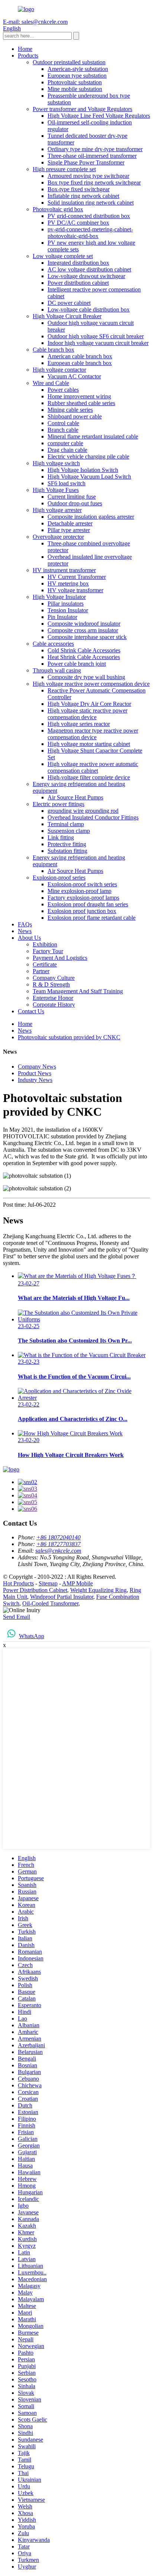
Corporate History (54, 1005)
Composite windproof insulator (84, 624)
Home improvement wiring (79, 396)
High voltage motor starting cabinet (89, 744)
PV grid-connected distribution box (89, 216)
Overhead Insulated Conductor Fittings (93, 817)
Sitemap (48, 1583)
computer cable (65, 443)
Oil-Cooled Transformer (50, 1603)
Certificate (45, 964)
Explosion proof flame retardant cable (92, 918)
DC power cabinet (69, 303)
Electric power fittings (58, 804)
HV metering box (68, 583)
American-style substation (78, 69)
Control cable (63, 423)
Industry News (35, 1080)
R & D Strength (51, 984)
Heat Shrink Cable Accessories (84, 657)
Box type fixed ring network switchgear (94, 182)
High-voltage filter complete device (89, 777)
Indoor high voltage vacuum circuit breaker (98, 343)
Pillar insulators (66, 604)
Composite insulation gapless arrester (91, 517)
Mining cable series (70, 410)
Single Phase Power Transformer (86, 162)
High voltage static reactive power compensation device (87, 714)
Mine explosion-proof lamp (79, 891)
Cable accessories (53, 644)
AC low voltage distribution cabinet (89, 269)
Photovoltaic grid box (58, 209)
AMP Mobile (77, 1583)
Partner (41, 971)
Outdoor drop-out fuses (75, 503)
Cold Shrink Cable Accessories (84, 650)
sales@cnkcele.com (58, 1551)
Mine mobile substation (75, 89)
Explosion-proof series (59, 878)
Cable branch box (53, 350)
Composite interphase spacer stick (87, 637)
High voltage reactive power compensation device (91, 684)
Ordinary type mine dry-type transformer (95, 149)
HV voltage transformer (75, 590)
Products (28, 56)
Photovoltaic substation (75, 82)
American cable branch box (80, 356)
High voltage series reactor (79, 724)
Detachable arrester (70, 523)
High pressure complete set (64, 169)
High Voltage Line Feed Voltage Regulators (99, 116)
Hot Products (18, 1583)
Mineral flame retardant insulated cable (93, 436)
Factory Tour (48, 951)
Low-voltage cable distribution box (89, 309)
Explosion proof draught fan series (88, 904)
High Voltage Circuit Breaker (67, 316)
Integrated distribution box (78, 263)
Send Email (17, 1617)
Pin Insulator (62, 617)
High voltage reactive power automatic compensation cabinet (93, 767)
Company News (37, 1067)
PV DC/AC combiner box (78, 223)
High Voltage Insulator (59, 597)
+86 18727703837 (58, 1544)
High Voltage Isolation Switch (83, 470)
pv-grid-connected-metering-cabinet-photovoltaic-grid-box (90, 233)
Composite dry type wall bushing (86, 677)
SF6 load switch (66, 483)
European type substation (77, 76)
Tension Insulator (68, 610)
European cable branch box (80, 363)
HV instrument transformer (64, 570)
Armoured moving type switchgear (88, 176)
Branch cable (63, 430)
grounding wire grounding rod (83, 811)
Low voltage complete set (63, 256)
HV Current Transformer (77, 577)
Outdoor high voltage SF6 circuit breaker (96, 336)
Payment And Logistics (60, 958)
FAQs (25, 924)
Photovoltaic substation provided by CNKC (69, 1037)
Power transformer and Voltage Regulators (82, 109)
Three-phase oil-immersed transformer (92, 156)
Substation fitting (67, 851)
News (25, 931)
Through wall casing (57, 670)
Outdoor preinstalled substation (69, 62)
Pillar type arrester (69, 530)
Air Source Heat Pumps (75, 797)
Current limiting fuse (72, 497)
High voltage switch (56, 463)
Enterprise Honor (53, 998)
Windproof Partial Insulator (62, 1597)
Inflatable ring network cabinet (83, 196)
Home (25, 49)
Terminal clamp (66, 824)
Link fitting (61, 837)
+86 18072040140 (58, 1537)
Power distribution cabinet (78, 283)
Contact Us (31, 1011)
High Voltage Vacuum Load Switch (89, 477)
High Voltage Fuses (56, 490)
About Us (29, 938)
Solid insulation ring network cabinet (91, 203)
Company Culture (54, 978)
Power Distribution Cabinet (35, 1590)
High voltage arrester (57, 510)
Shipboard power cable (75, 416)
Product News (35, 1073)
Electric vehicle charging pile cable (88, 456)
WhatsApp (32, 1636)
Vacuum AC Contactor (74, 376)
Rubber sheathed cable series (81, 403)
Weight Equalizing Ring (98, 1590)
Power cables (63, 390)
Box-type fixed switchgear (79, 189)
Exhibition (45, 944)
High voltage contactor (59, 370)
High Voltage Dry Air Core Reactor (89, 704)
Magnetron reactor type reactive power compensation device (93, 734)
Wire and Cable (51, 383)
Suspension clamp (69, 831)
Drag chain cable (67, 450)
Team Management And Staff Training (78, 991)
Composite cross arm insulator (83, 630)
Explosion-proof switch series (82, 884)
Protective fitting (67, 844)
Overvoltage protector (58, 537)
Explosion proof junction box (82, 911)
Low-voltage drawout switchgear (86, 276)
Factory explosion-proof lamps (83, 898)
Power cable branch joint (77, 664)
